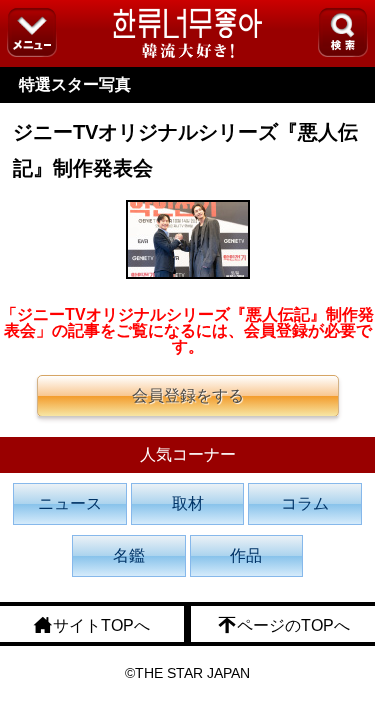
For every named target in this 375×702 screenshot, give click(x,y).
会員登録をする (188, 395)
